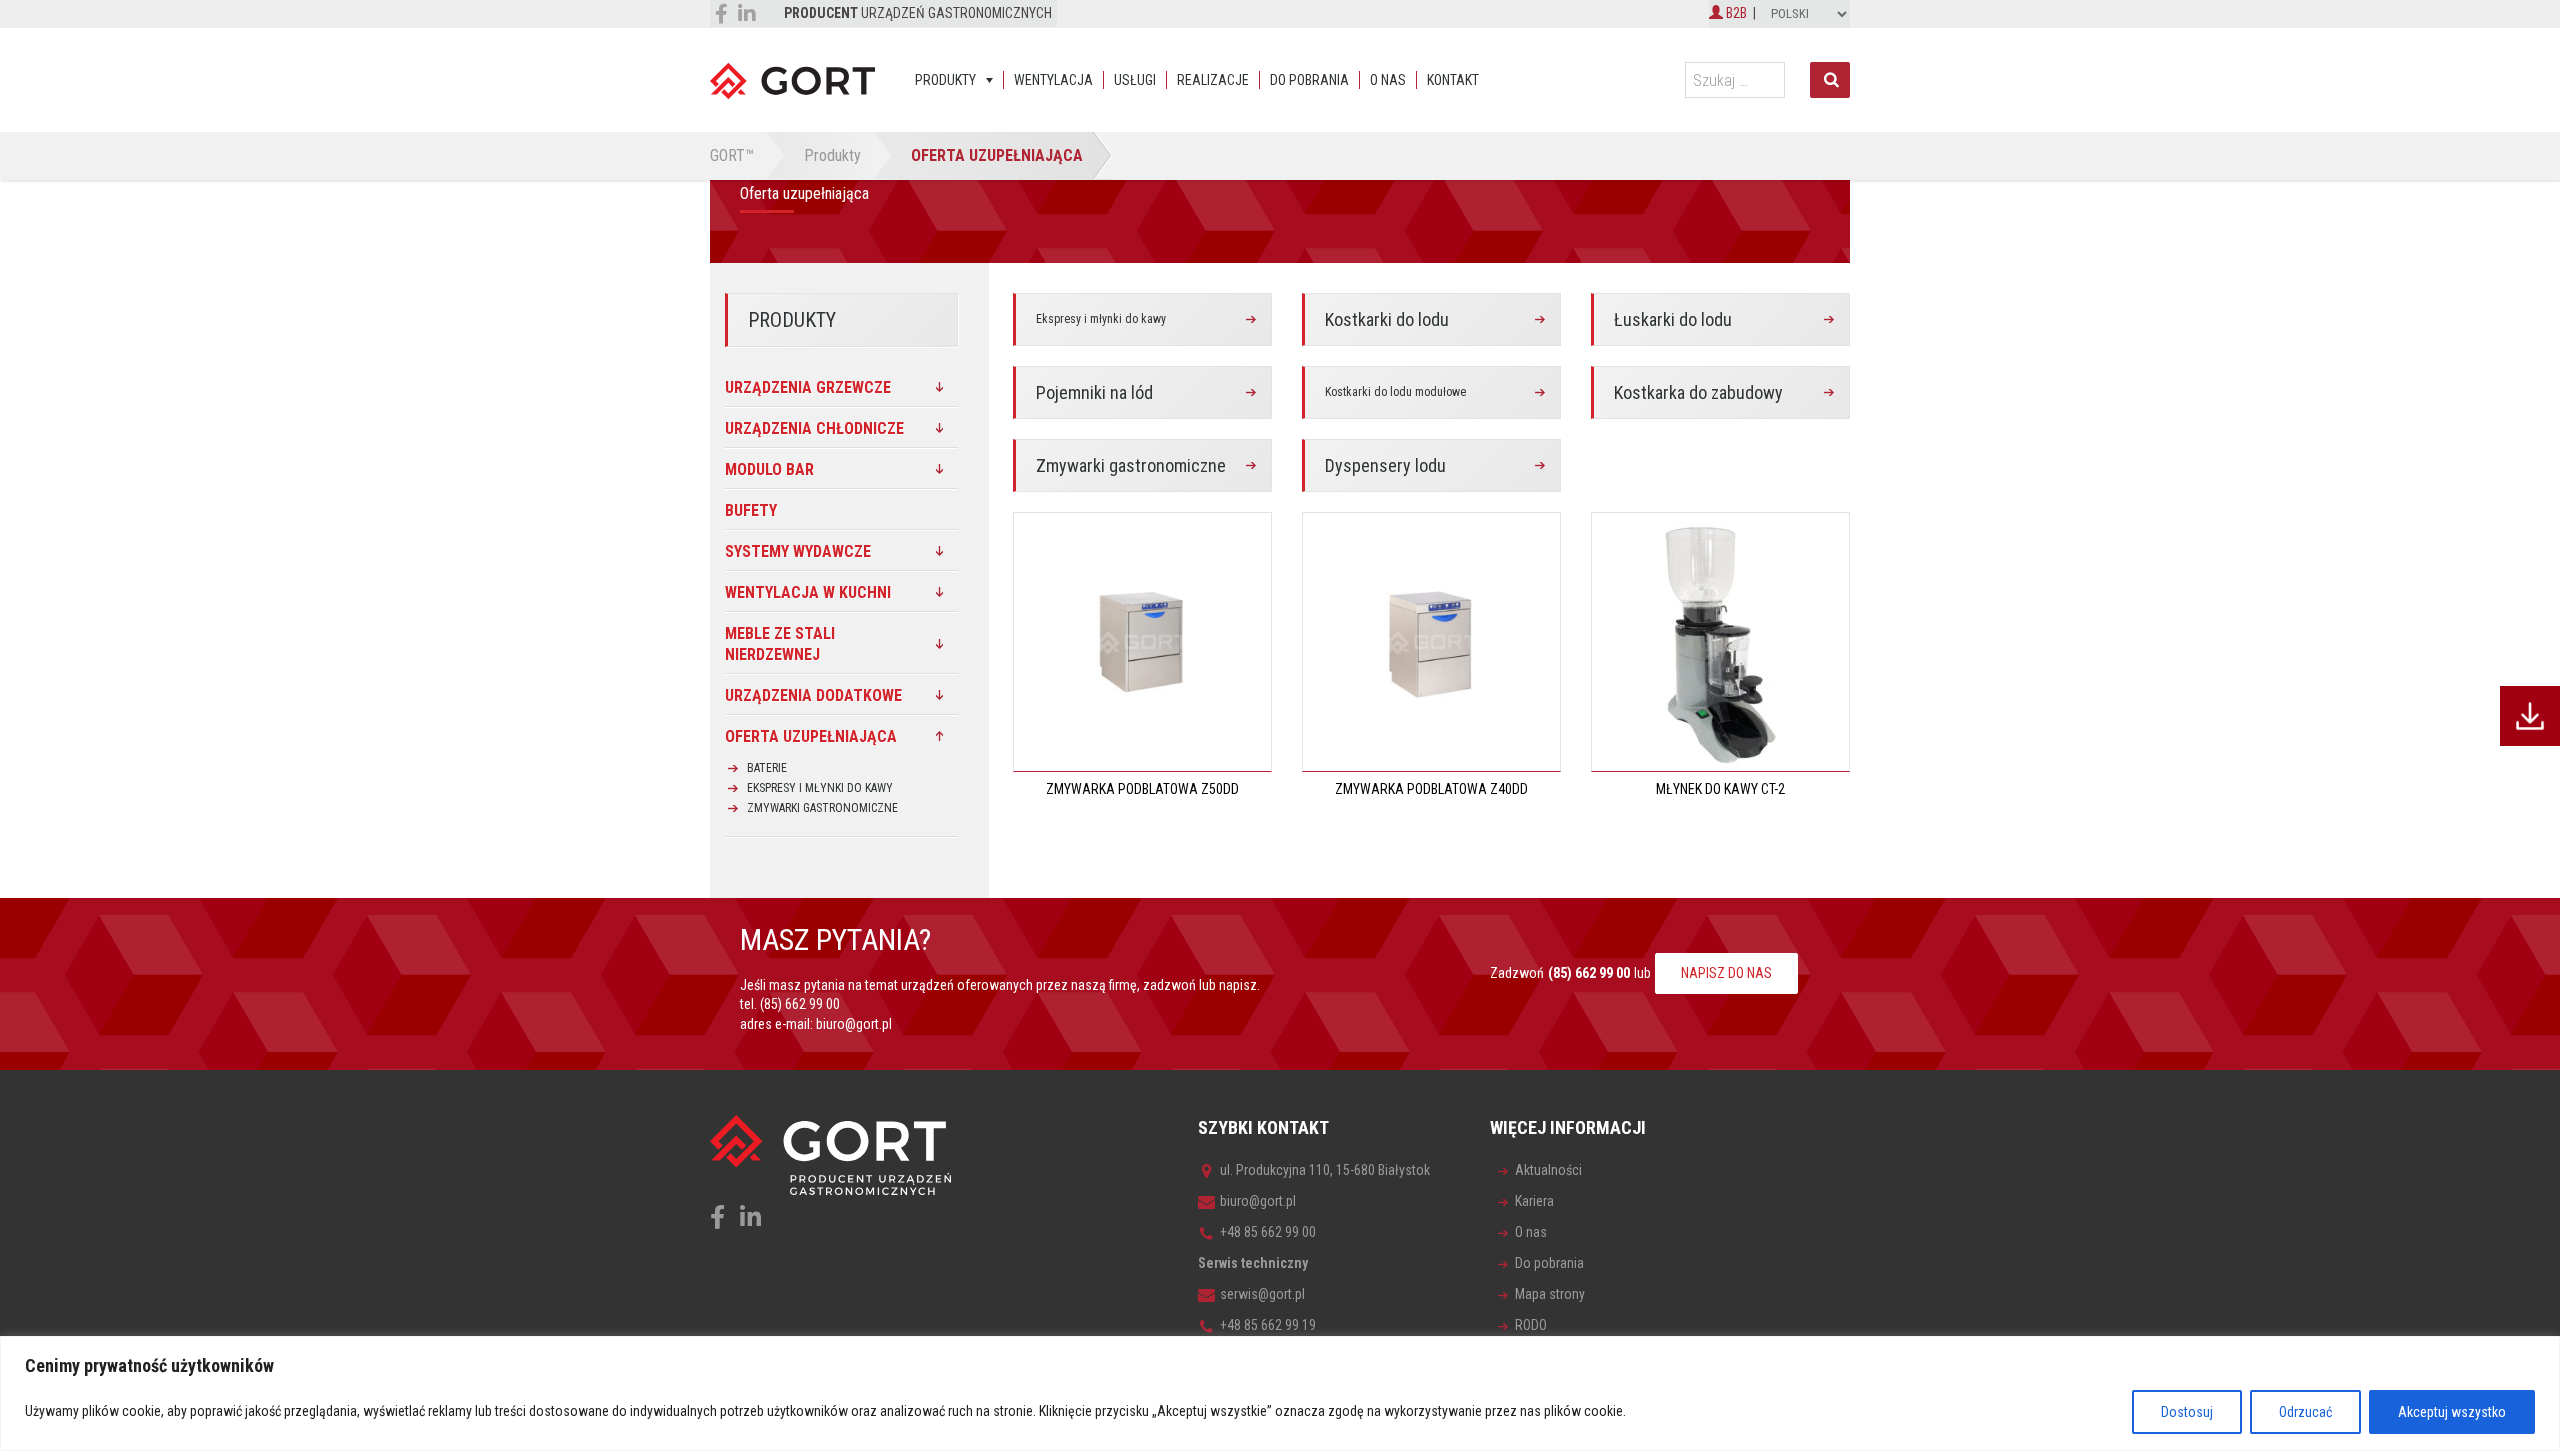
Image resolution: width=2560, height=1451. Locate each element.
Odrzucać (2305, 1412)
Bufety (751, 510)
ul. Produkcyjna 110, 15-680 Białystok (1325, 1170)
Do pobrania (1309, 80)
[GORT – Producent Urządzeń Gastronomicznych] (792, 80)
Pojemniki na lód (1094, 392)
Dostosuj (2187, 1412)
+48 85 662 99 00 (1268, 1232)
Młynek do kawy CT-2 (1720, 789)
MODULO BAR (769, 469)
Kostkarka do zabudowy (1698, 392)
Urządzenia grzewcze (808, 387)
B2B (1735, 13)
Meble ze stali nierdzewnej (780, 644)
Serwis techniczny (1253, 1263)
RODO (1531, 1325)
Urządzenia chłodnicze (814, 428)
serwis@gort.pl (1262, 1294)
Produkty (945, 80)
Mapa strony (1550, 1294)
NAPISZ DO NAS (1726, 973)
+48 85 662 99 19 (1268, 1325)
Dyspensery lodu (1385, 465)
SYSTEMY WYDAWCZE (798, 551)
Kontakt (1453, 80)
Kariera (1534, 1201)
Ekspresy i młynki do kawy (1101, 319)
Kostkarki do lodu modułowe (1395, 392)
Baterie (767, 768)
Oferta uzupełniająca (811, 736)
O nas (1388, 80)
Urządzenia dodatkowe (813, 695)
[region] (1280, 1393)
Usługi (1135, 80)
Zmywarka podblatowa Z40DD (1431, 789)
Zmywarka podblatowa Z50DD (1142, 789)
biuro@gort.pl (854, 1024)
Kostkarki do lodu (1387, 319)
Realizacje (1213, 80)
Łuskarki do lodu (1673, 319)
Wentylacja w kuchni (808, 592)
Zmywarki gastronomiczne (1131, 465)
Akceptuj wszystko (2452, 1412)
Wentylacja (1053, 80)
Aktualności (1548, 1170)
